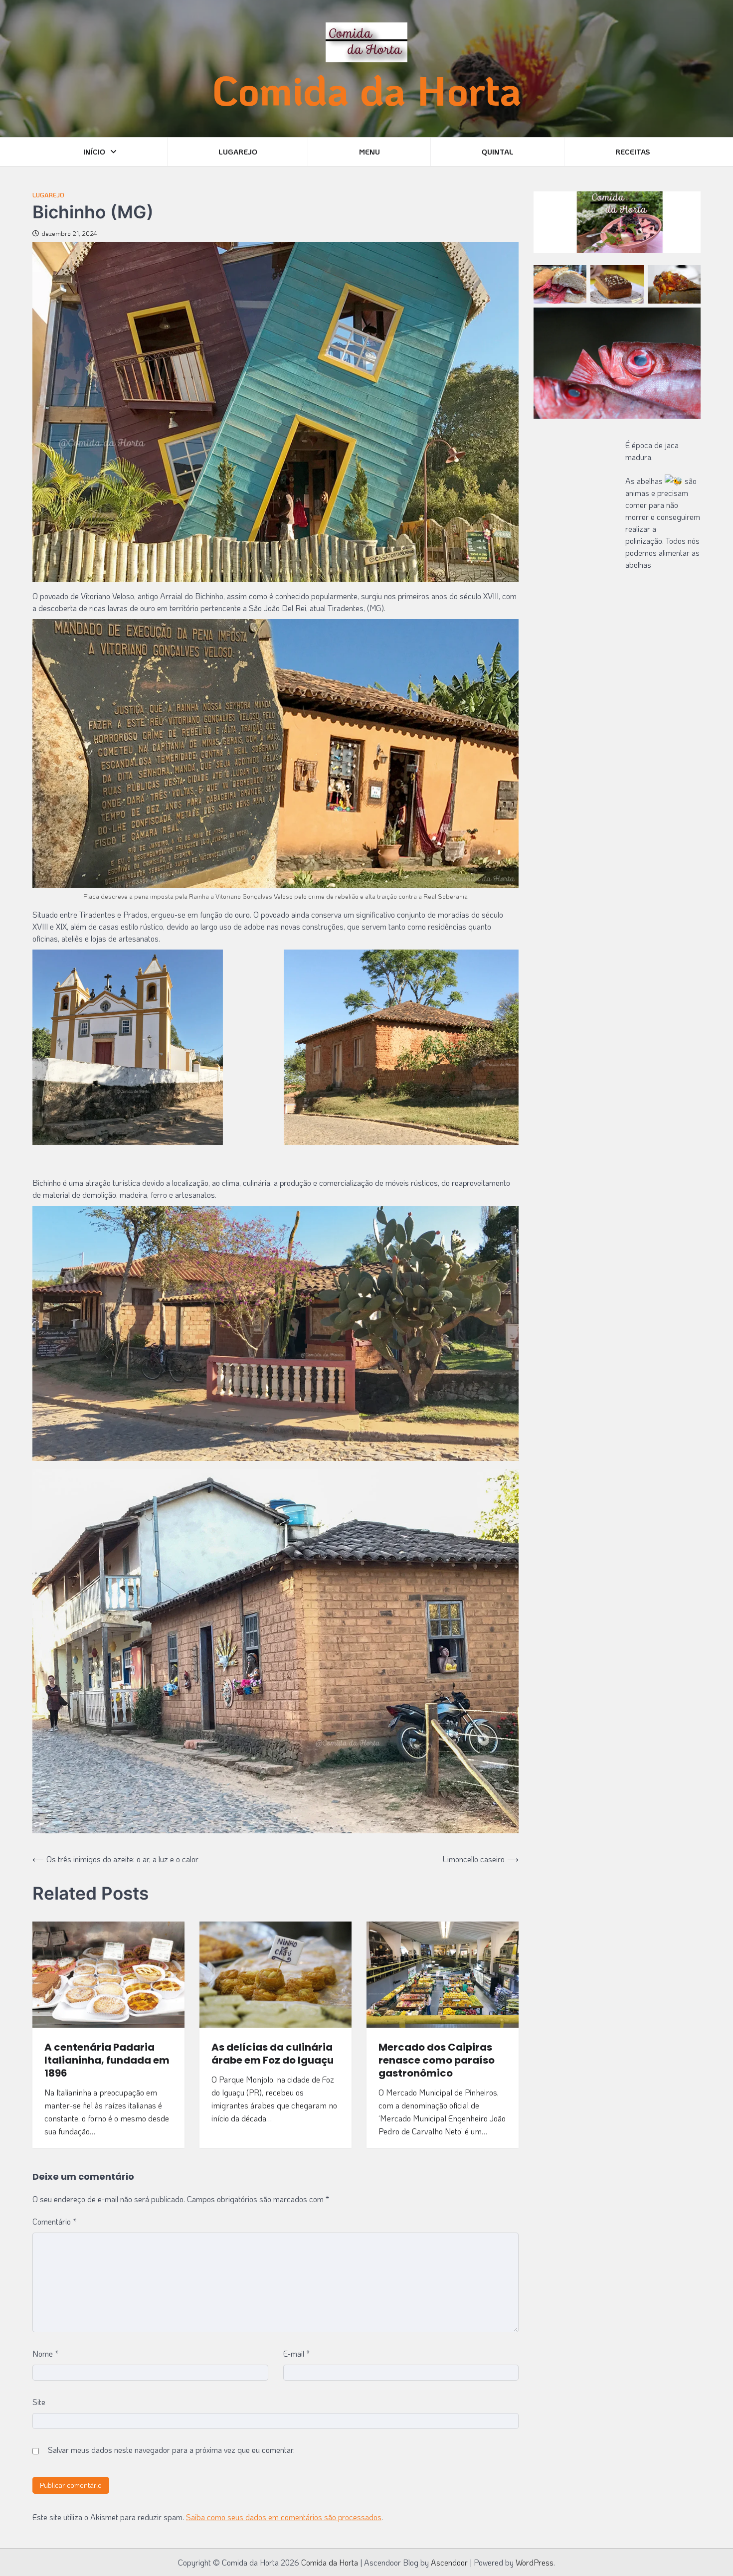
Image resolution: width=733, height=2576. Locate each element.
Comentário (54, 2221)
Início (94, 152)
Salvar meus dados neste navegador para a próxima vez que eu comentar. (171, 2450)
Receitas (633, 152)
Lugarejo (238, 152)
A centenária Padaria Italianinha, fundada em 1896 (107, 2060)
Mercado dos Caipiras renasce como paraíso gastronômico (437, 2060)
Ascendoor (449, 2562)
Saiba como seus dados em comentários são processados (284, 2517)
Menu (369, 152)
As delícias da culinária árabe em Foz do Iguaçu (273, 2054)
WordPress (535, 2562)
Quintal (498, 152)
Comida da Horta (366, 90)
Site (39, 2402)
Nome (45, 2353)
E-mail (296, 2353)
